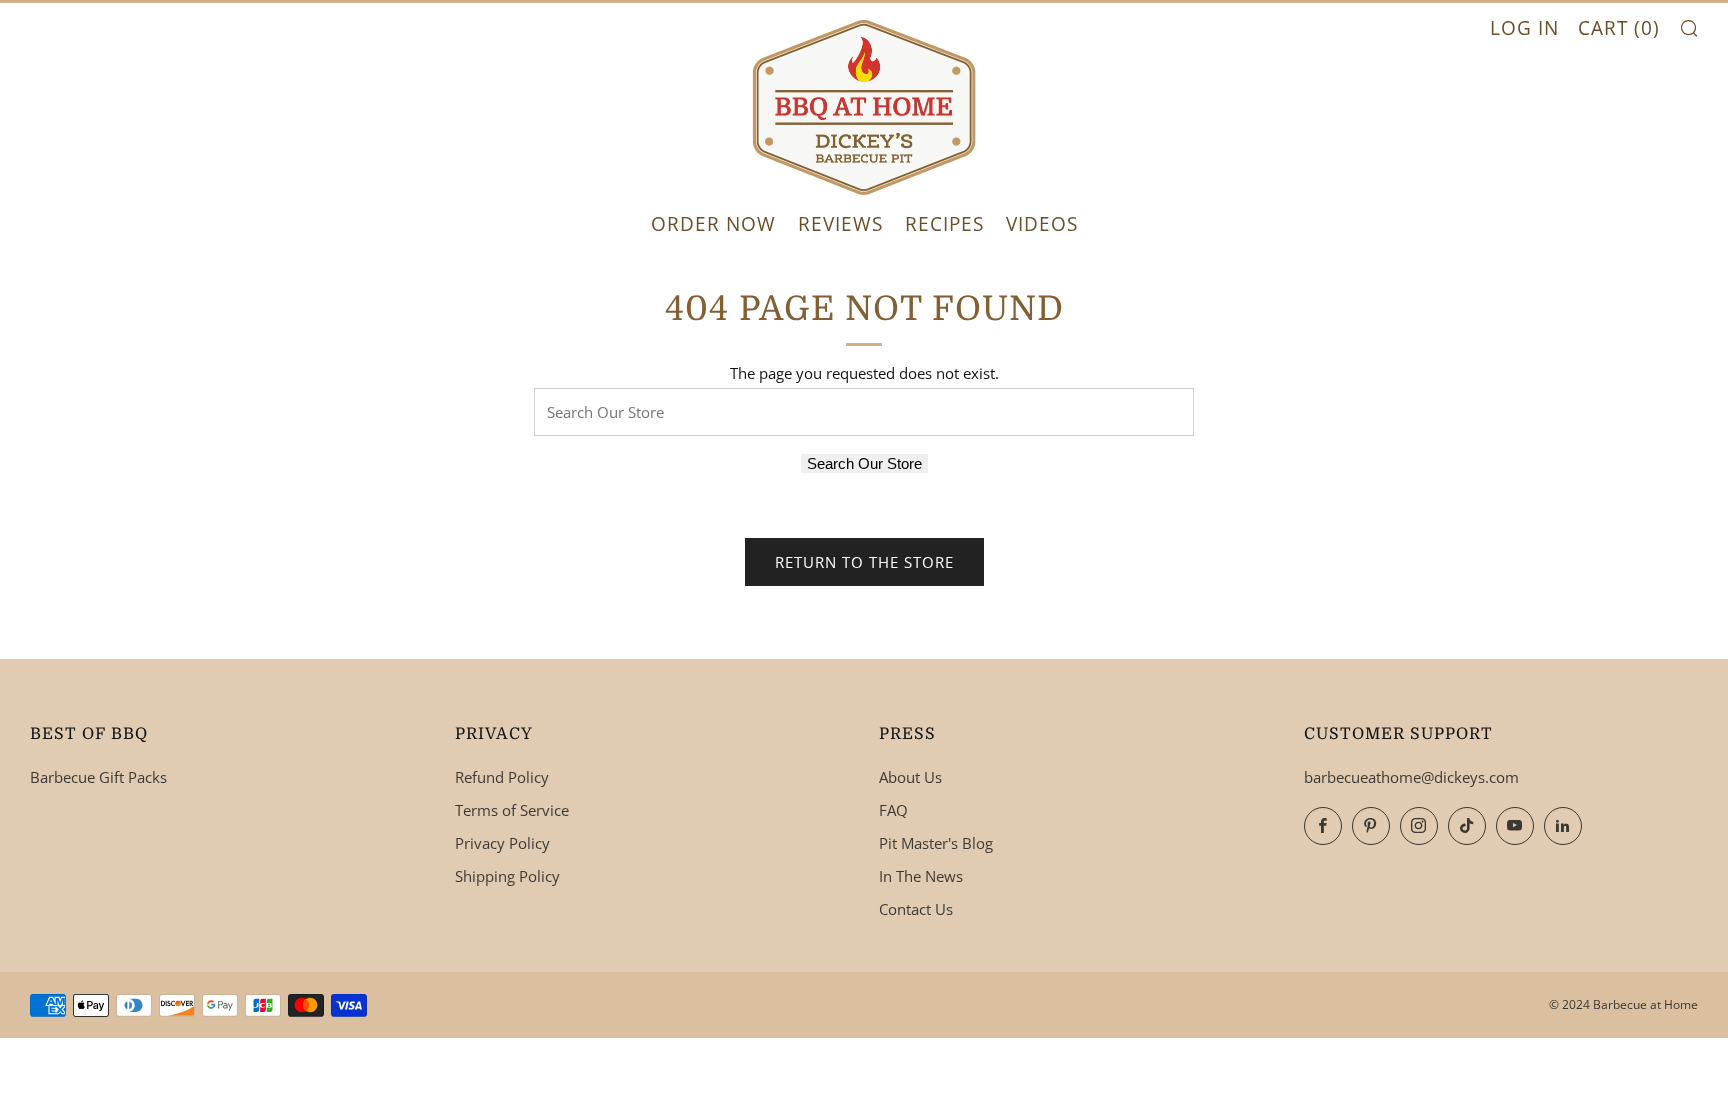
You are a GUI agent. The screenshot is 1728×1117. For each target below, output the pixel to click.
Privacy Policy (502, 843)
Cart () (1619, 28)
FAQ (893, 810)
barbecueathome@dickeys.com (1411, 777)
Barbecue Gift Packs (98, 777)
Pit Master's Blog (936, 843)
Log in (1524, 28)
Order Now (713, 224)
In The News (921, 876)
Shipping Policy (507, 876)
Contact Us (916, 909)
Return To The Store (864, 562)
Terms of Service (512, 810)
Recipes (944, 224)
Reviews (840, 224)
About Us (910, 777)
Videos (1042, 224)
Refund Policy (502, 777)
